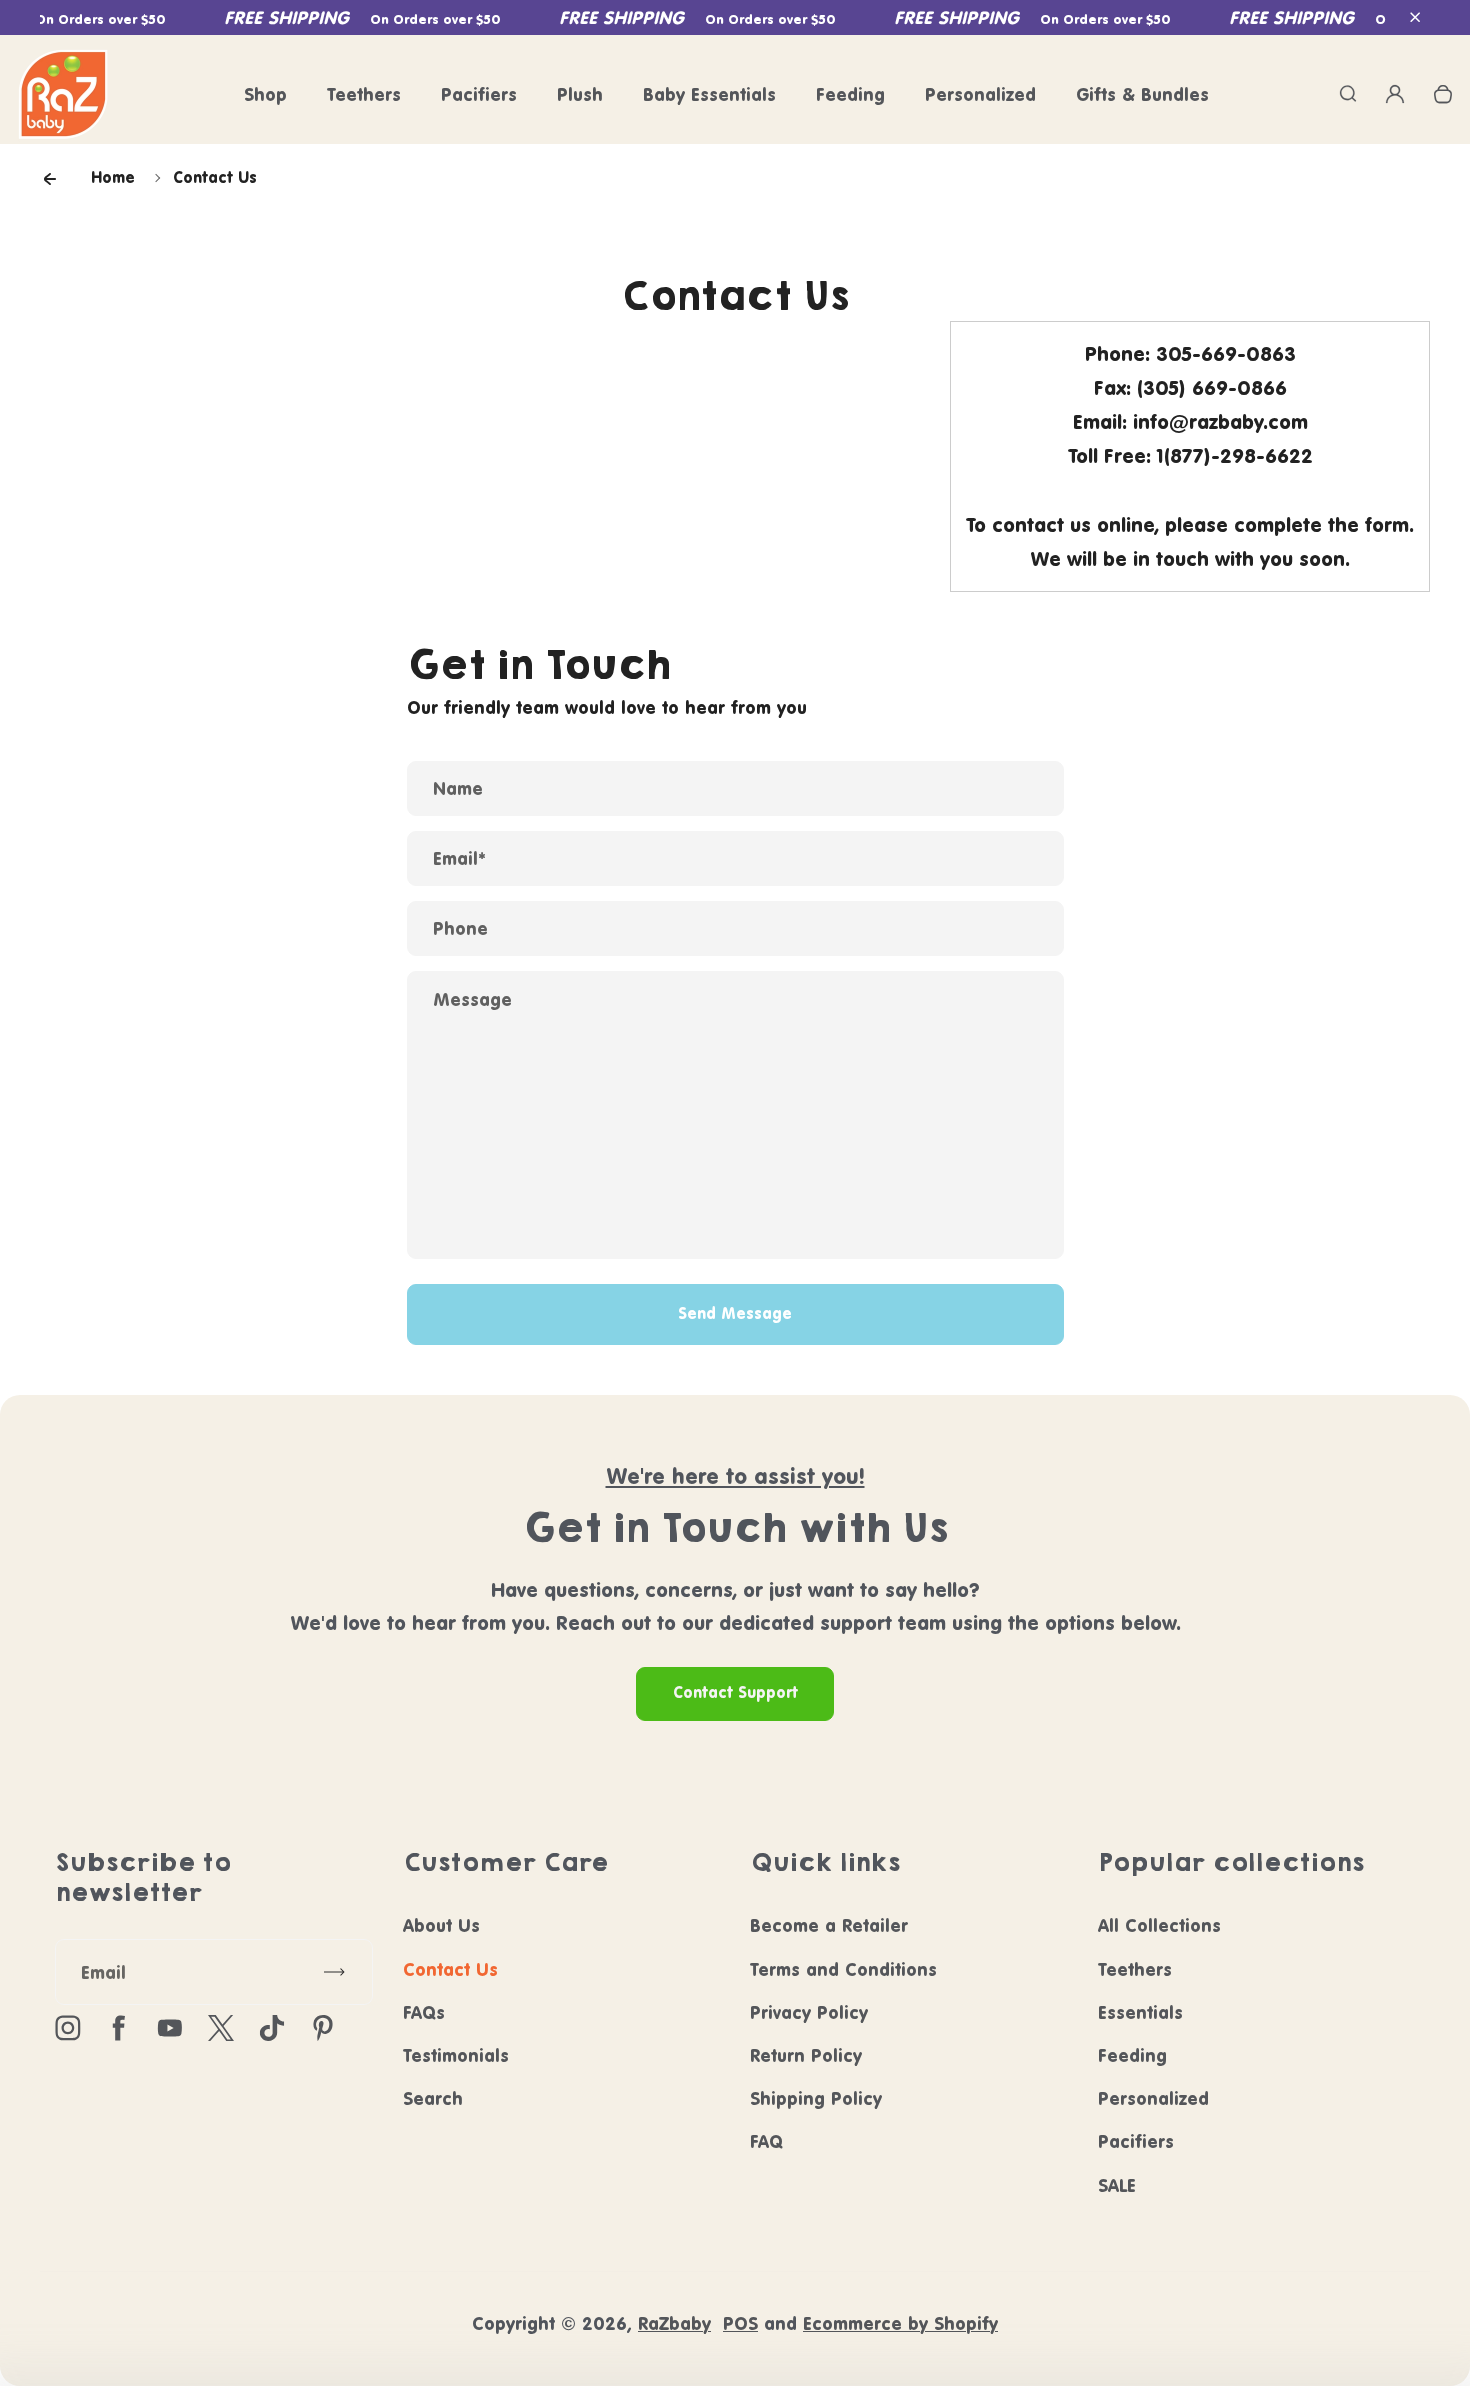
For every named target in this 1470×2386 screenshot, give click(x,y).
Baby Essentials (709, 94)
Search (433, 2098)
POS (740, 2323)
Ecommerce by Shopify (900, 2323)
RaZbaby (674, 2323)
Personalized (980, 94)
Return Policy (806, 2055)
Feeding (850, 94)
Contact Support (735, 1692)
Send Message (735, 1313)
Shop (265, 94)
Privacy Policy (809, 2012)
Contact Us (450, 1969)
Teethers (364, 94)
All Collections (1159, 1925)
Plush (580, 94)
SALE (1117, 2185)
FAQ (766, 2141)
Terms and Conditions (843, 1969)
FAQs (424, 2012)
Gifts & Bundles (1142, 94)
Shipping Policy (816, 2098)
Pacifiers (479, 94)
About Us (441, 1925)
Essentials (1140, 2012)
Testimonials (456, 2055)
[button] (1415, 18)
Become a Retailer (829, 1925)
